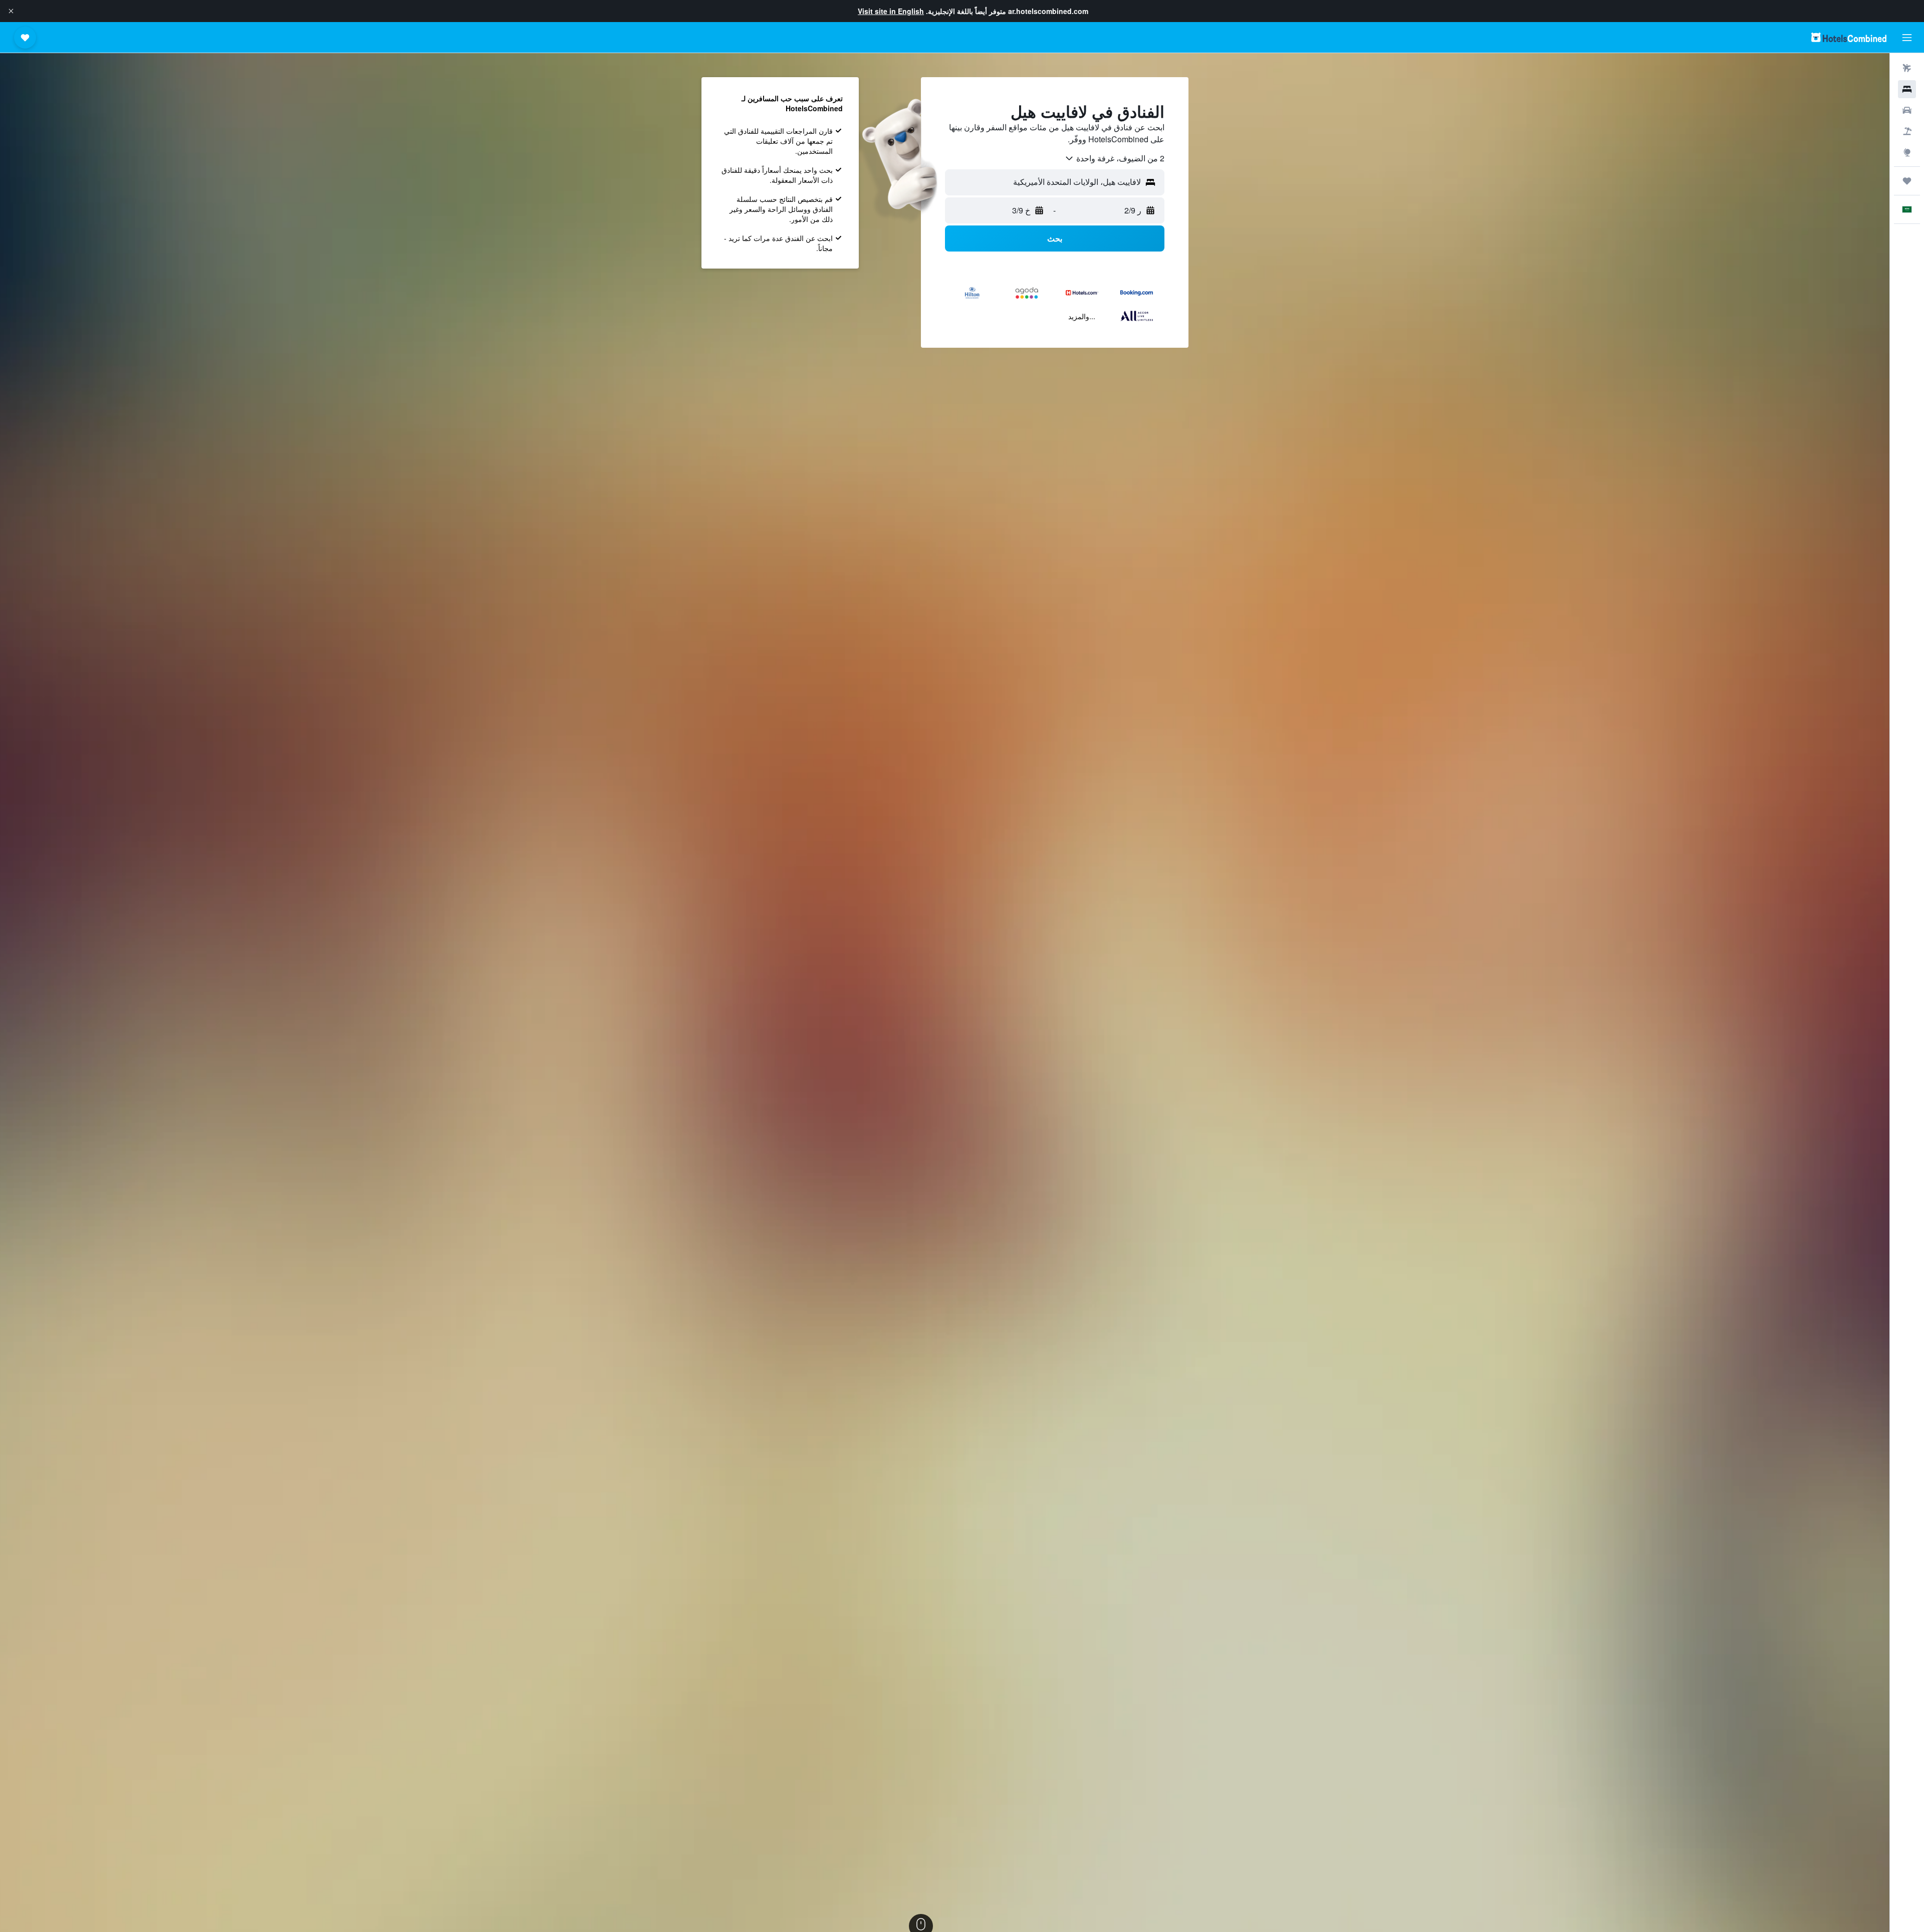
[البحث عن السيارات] (1907, 110)
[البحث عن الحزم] (1907, 131)
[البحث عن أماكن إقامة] (1907, 89)
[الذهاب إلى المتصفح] (1907, 152)
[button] (11, 11)
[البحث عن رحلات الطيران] (1907, 68)
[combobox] (1114, 158)
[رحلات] (1907, 181)
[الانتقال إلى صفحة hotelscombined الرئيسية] (1849, 37)
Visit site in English (891, 11)
